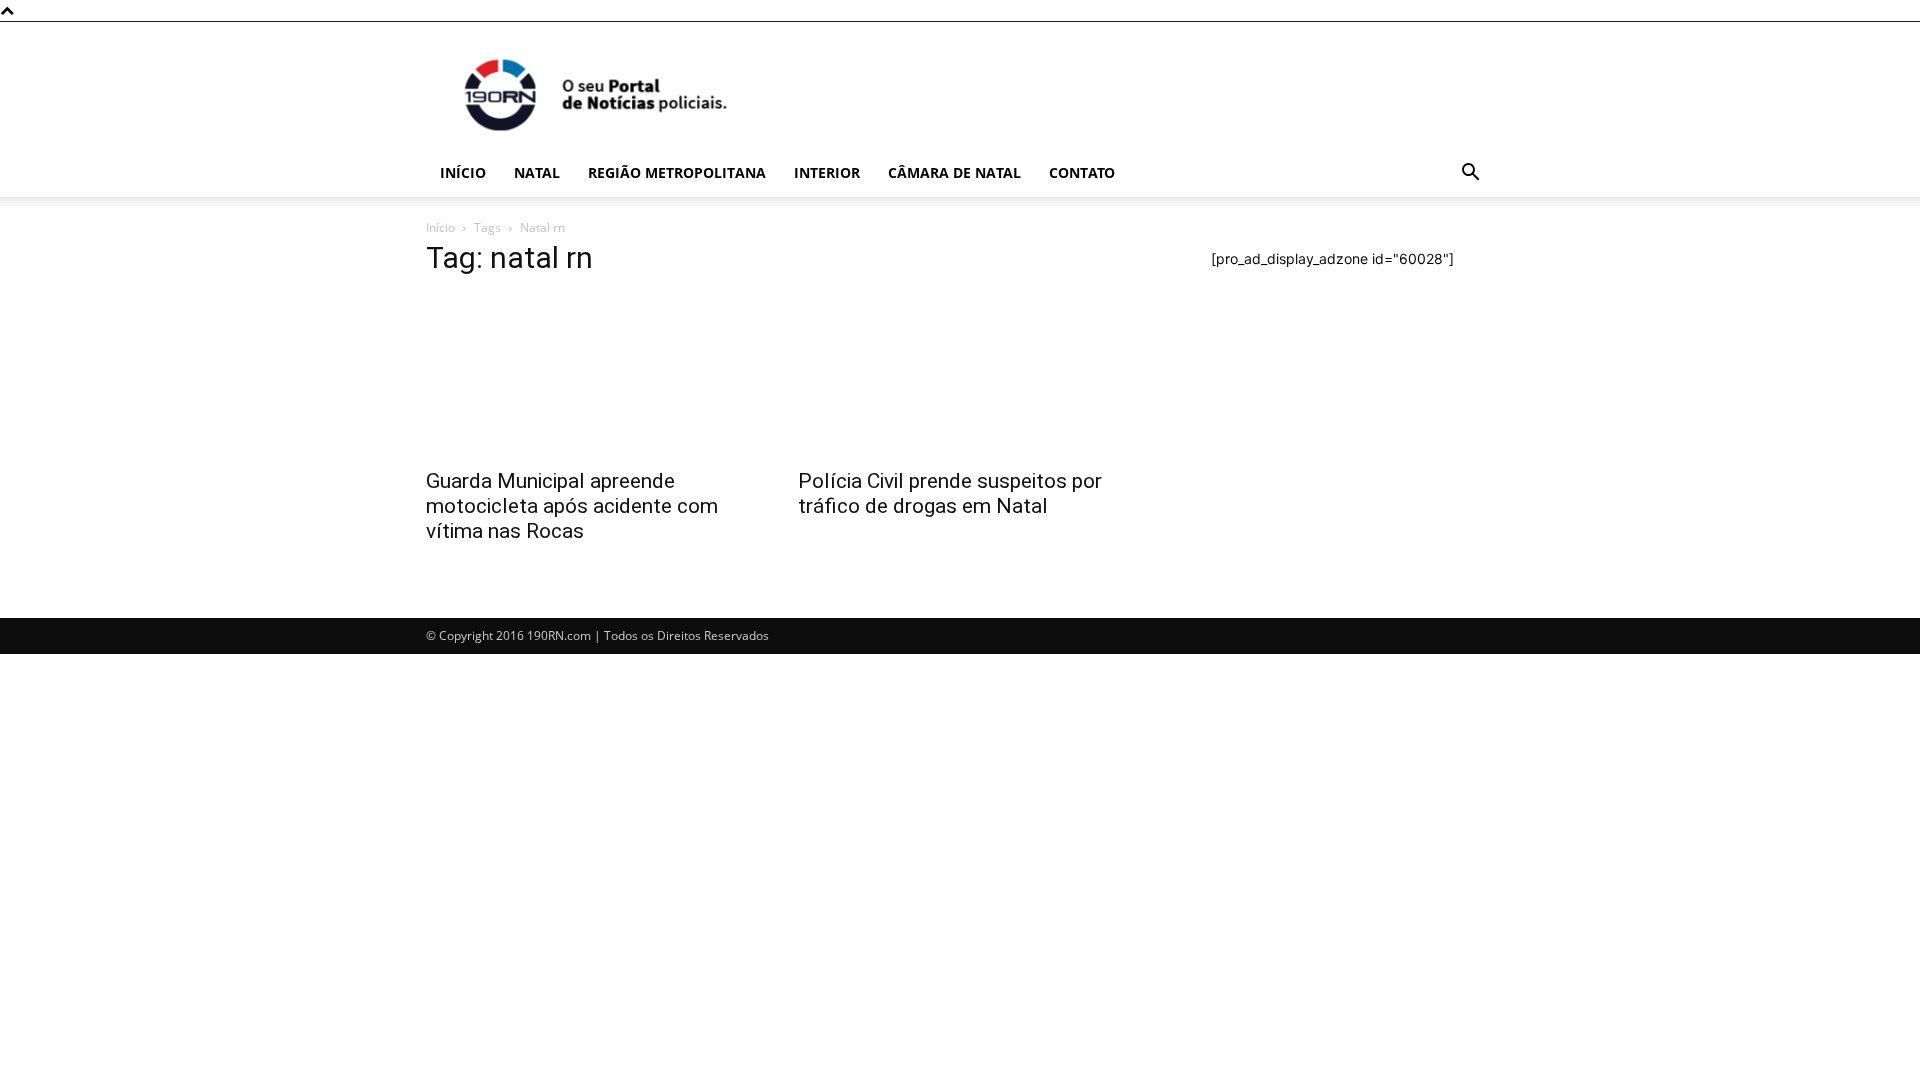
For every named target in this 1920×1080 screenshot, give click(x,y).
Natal (537, 172)
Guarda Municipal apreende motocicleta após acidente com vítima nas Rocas (572, 506)
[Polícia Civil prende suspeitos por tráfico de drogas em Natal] (960, 376)
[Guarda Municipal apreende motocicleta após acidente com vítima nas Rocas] (588, 376)
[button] (1470, 174)
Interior (827, 172)
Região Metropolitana (677, 172)
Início (463, 172)
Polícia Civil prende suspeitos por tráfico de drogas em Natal (950, 493)
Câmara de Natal (954, 172)
